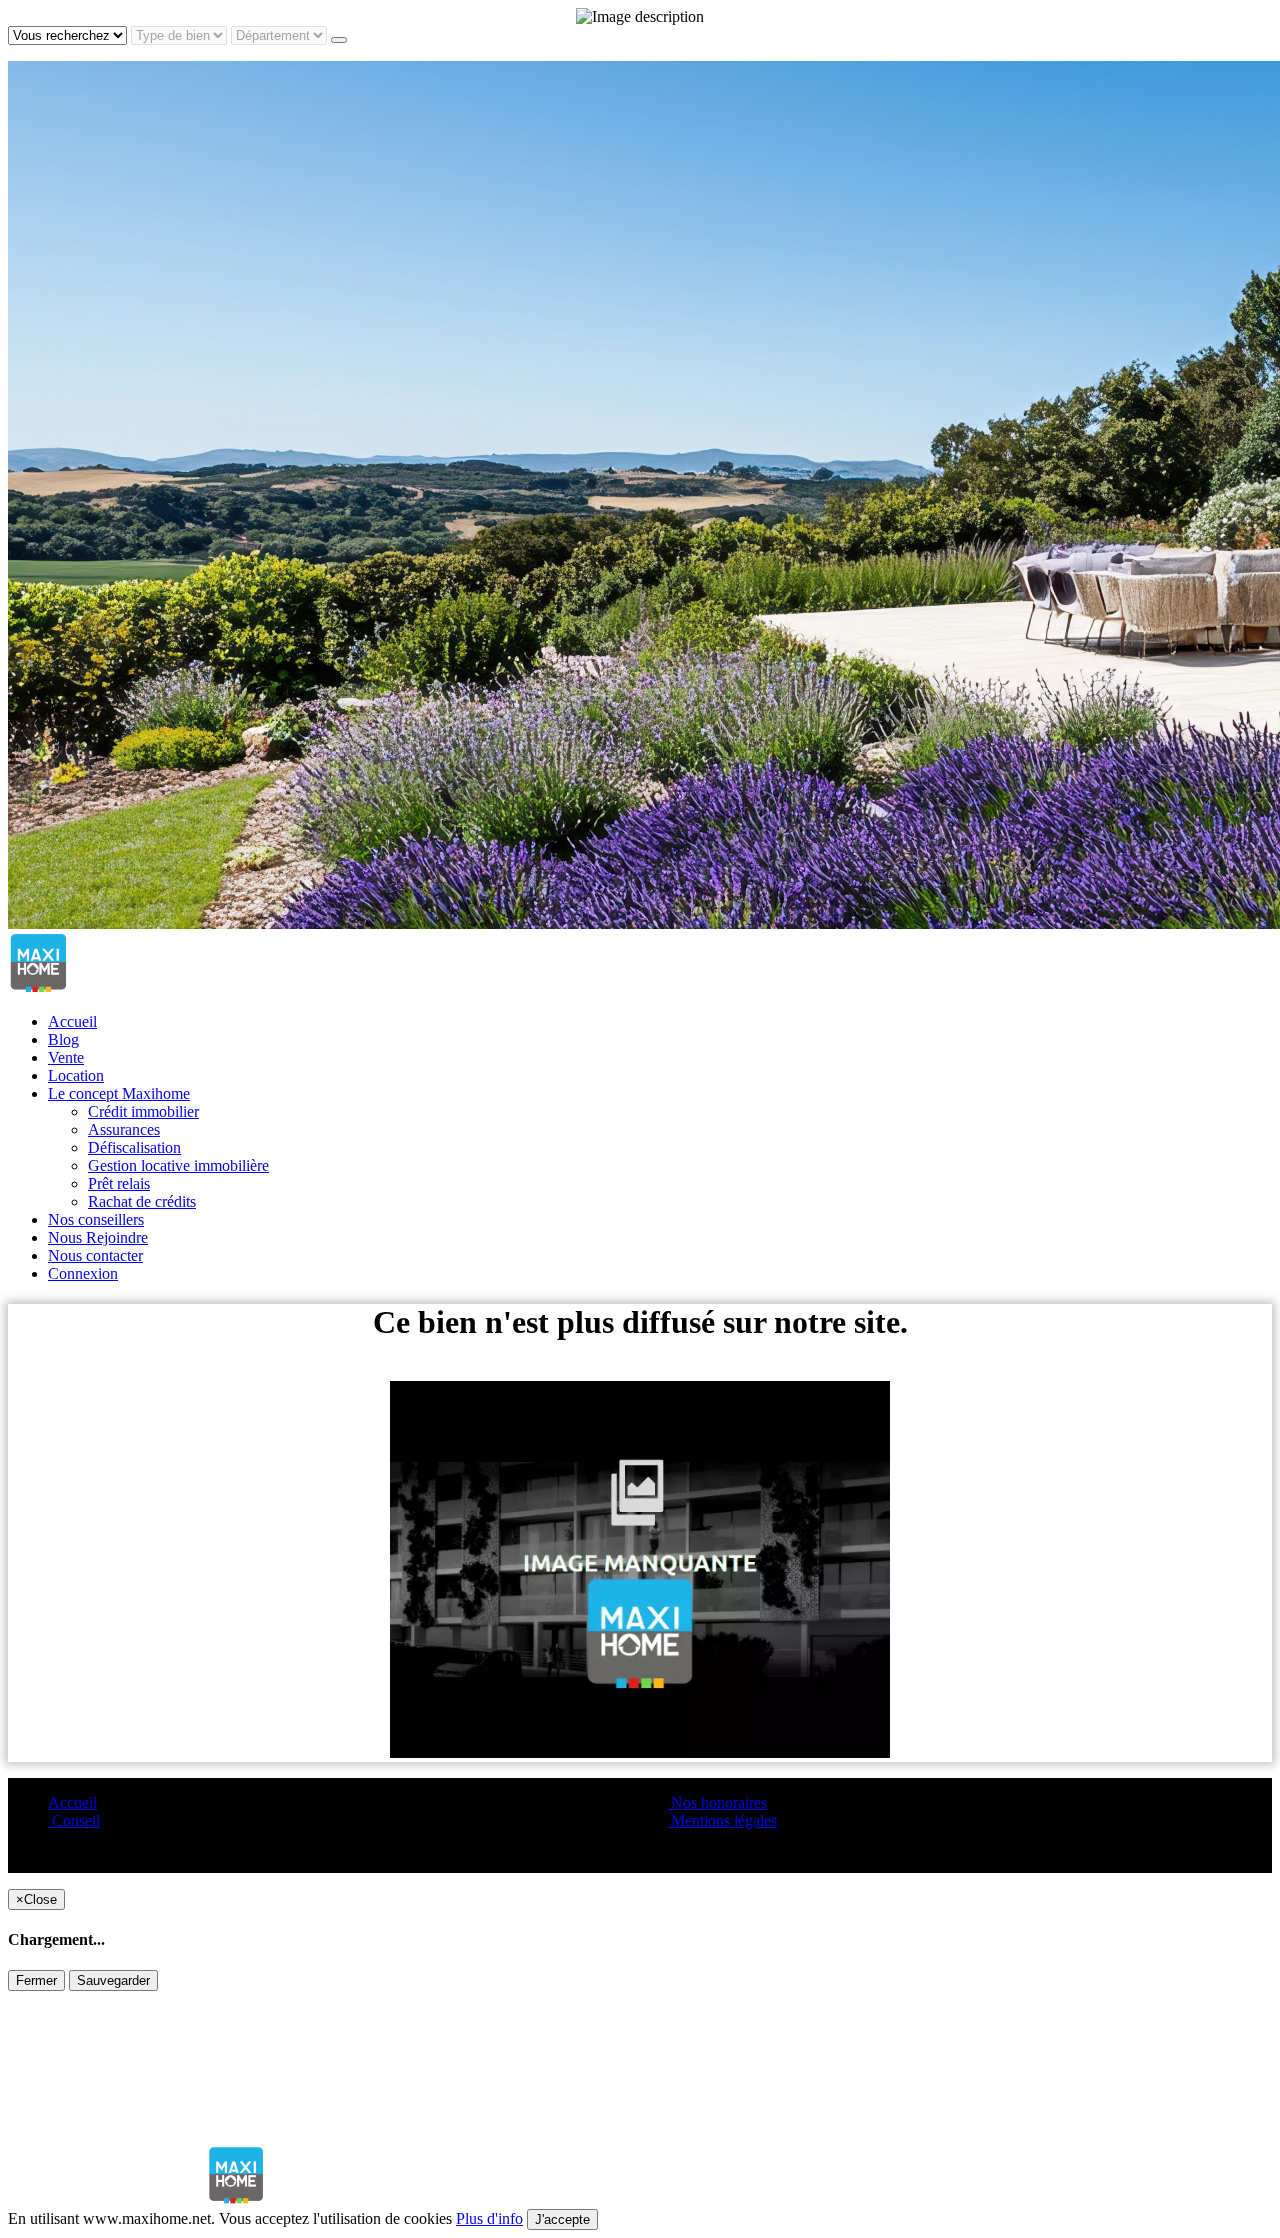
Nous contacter (95, 1255)
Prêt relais (119, 1183)
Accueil (72, 1021)
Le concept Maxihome (119, 1093)
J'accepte (562, 2219)
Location (76, 1075)
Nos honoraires (717, 1802)
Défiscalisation (134, 1147)
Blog (63, 1039)
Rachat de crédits (142, 1201)
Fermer (36, 1980)
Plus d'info (489, 2218)
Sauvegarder (113, 1980)
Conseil (74, 1820)
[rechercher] (339, 40)
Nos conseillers (96, 1219)
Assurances (124, 1129)
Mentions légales (722, 1820)
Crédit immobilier (143, 1111)
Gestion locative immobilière (178, 1165)
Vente (66, 1057)
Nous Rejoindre (98, 1237)
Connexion (83, 1273)
